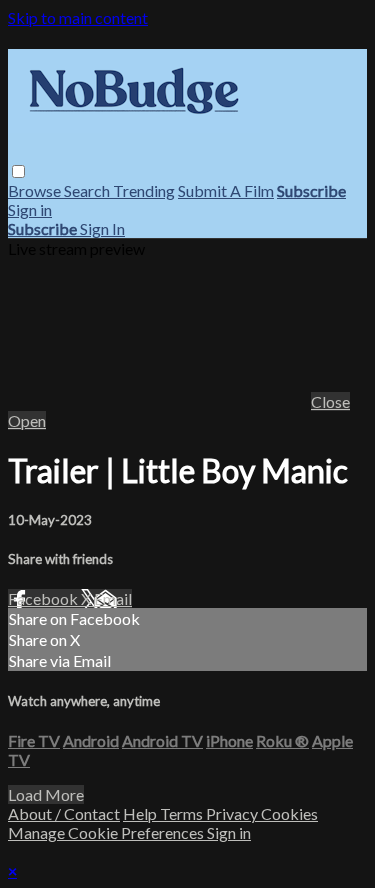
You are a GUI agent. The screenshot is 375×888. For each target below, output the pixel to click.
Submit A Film (226, 190)
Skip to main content (78, 17)
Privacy (233, 813)
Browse (36, 190)
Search (88, 190)
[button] (18, 171)
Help (141, 813)
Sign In (102, 228)
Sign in (30, 209)
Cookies (289, 813)
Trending (144, 190)
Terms (183, 813)
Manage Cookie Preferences (107, 832)
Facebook (44, 598)
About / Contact (64, 813)
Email (113, 598)
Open (27, 420)
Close (330, 401)
